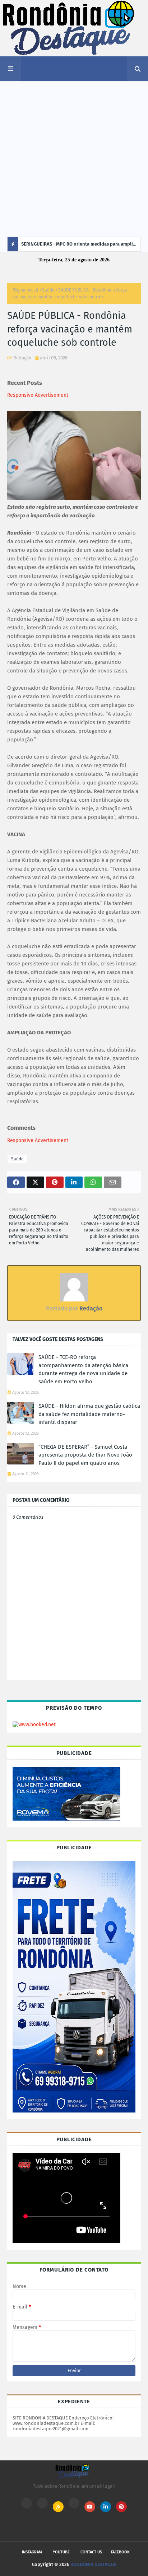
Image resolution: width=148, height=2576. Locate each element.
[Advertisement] (74, 159)
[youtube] (90, 2507)
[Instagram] (27, 2503)
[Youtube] (42, 2503)
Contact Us (91, 2552)
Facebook (120, 2552)
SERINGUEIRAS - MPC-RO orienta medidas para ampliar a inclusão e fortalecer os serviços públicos (79, 246)
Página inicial (26, 290)
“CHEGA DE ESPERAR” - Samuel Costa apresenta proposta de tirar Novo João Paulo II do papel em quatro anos (85, 1455)
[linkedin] (106, 2507)
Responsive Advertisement (38, 395)
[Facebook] (74, 2503)
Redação (22, 358)
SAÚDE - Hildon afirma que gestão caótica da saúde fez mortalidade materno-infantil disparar (89, 1414)
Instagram (32, 2552)
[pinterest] (121, 2507)
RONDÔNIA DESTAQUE (93, 2564)
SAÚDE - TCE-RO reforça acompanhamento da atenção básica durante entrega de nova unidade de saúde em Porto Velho (83, 1369)
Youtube (61, 2552)
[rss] (58, 2507)
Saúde (48, 290)
